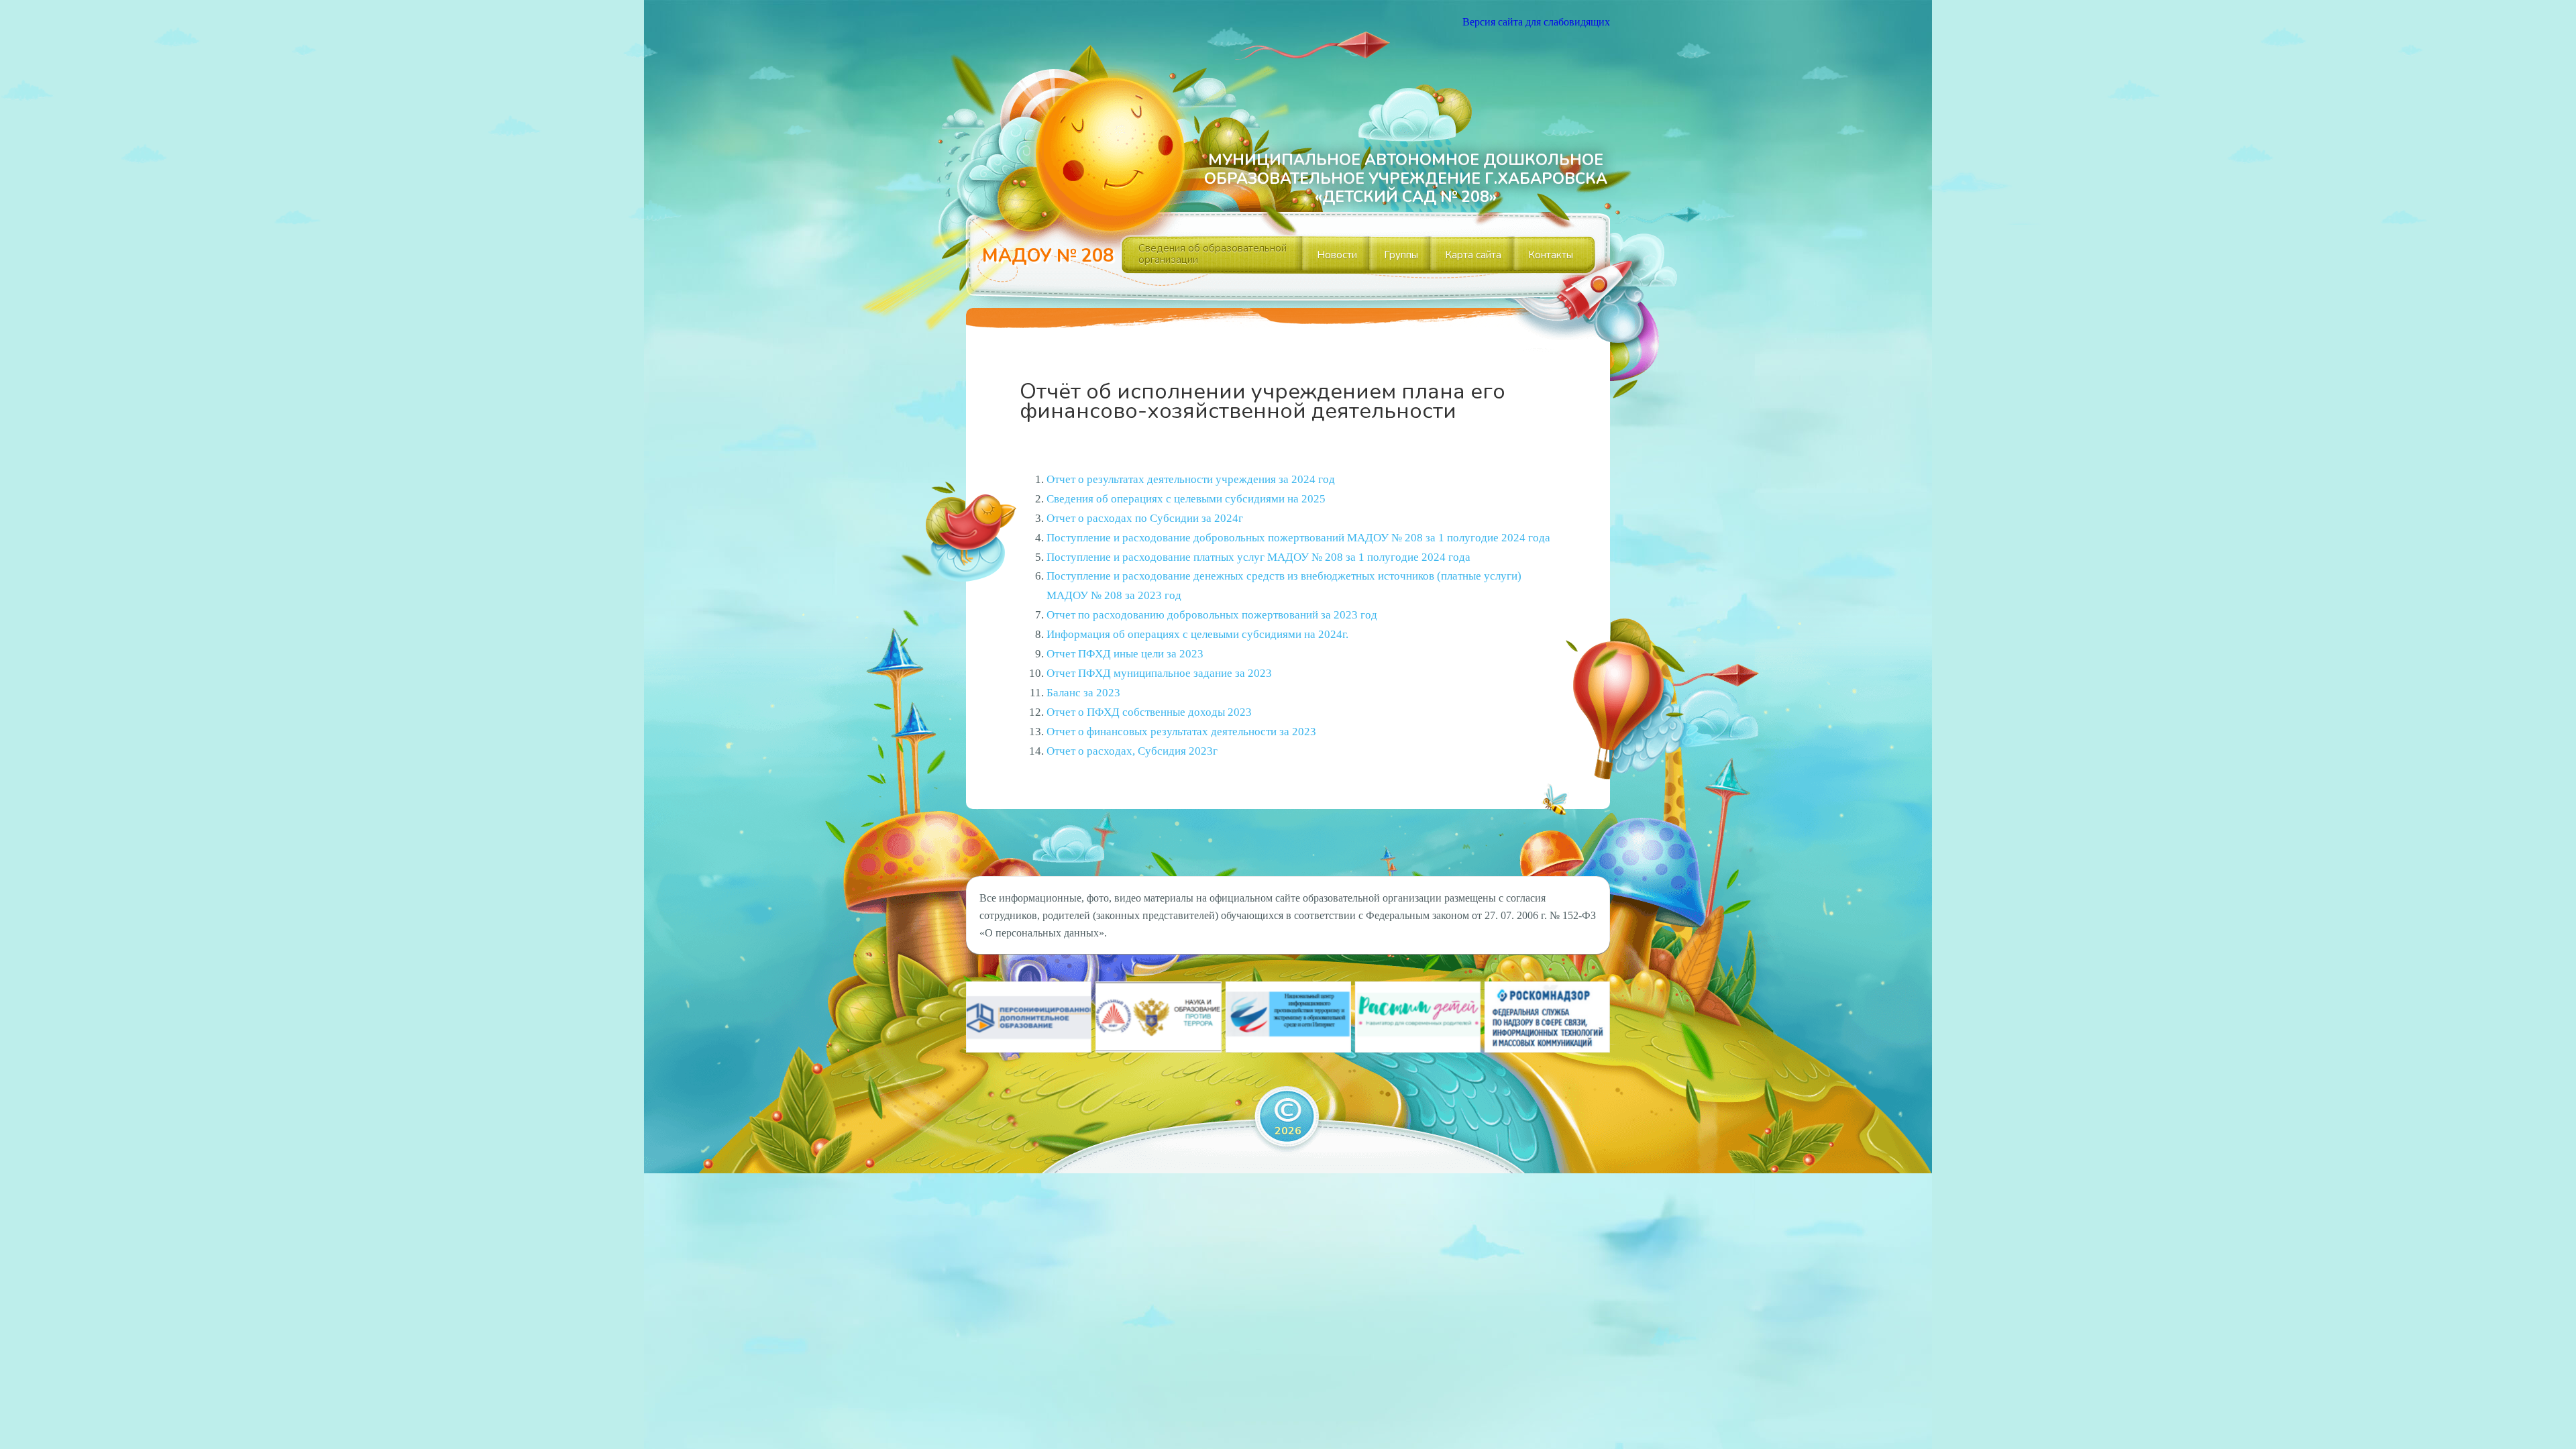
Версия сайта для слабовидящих (1536, 22)
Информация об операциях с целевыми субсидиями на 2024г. (1197, 634)
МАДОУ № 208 (1048, 256)
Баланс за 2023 (1083, 693)
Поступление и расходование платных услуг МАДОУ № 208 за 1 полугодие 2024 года (1258, 557)
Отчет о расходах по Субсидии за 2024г (1145, 518)
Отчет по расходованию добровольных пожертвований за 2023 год (1212, 615)
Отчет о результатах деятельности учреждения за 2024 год (1191, 479)
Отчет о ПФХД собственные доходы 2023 (1149, 712)
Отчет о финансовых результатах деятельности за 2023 (1181, 732)
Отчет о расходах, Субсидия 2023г (1132, 751)
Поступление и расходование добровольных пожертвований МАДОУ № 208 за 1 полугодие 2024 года (1298, 538)
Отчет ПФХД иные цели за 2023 (1125, 654)
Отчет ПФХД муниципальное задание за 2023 (1159, 673)
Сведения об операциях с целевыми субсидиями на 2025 (1186, 499)
